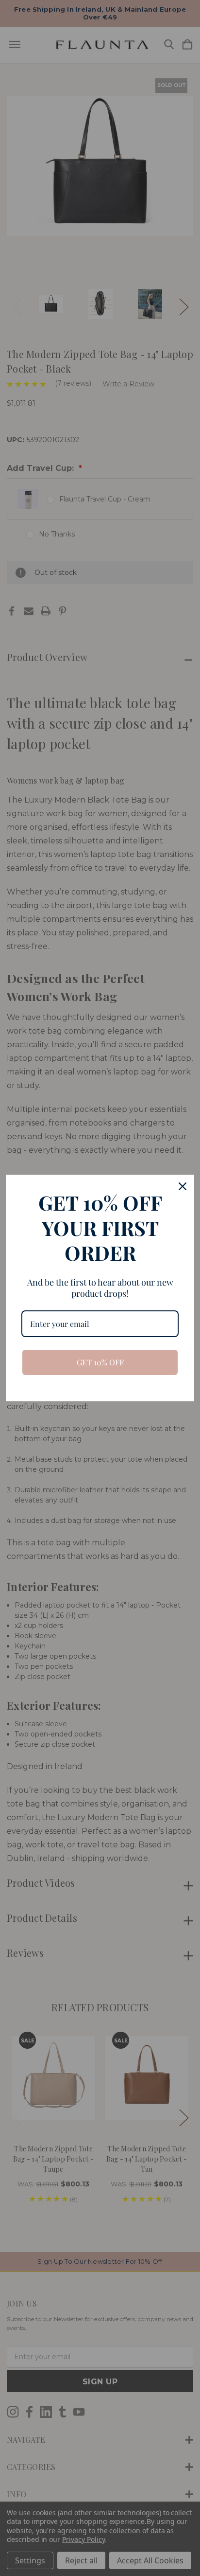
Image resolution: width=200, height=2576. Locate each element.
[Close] (183, 1186)
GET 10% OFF (100, 1362)
